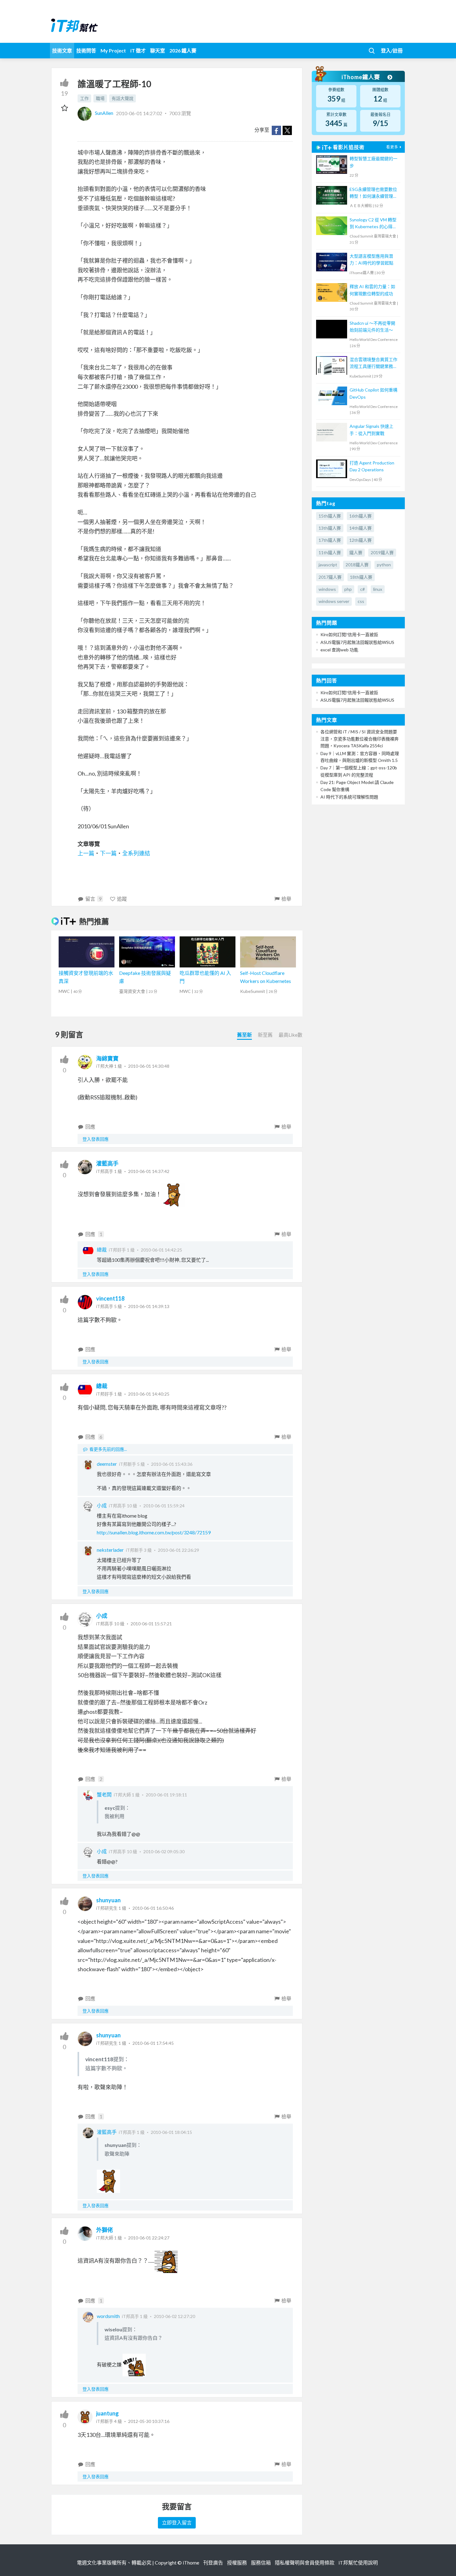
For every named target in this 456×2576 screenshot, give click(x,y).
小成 (102, 1505)
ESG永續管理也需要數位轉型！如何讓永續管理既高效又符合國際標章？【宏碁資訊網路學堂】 (373, 193)
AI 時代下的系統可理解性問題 (349, 797)
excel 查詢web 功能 (339, 650)
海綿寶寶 (107, 1058)
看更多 (392, 147)
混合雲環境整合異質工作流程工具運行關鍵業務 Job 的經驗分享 (373, 363)
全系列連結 (136, 853)
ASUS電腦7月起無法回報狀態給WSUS (357, 642)
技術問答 (86, 50)
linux (378, 589)
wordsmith (108, 2316)
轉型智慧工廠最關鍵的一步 (373, 162)
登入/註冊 (392, 50)
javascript (328, 565)
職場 (100, 98)
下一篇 (108, 853)
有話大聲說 (123, 98)
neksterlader (110, 1550)
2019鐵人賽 (382, 552)
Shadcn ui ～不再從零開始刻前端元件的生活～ (372, 326)
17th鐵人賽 (330, 540)
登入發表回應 (96, 1139)
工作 (84, 98)
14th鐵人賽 (360, 528)
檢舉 (286, 899)
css (361, 601)
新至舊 (265, 1035)
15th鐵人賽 (330, 516)
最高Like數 (291, 1035)
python (384, 565)
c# (362, 589)
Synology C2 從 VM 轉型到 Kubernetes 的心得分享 (373, 224)
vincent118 (110, 1298)
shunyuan (108, 1900)
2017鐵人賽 (330, 577)
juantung (107, 2413)
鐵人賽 (356, 552)
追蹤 (122, 899)
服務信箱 (261, 2562)
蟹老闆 (104, 1794)
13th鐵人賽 (330, 528)
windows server (334, 601)
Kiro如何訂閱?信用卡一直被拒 (349, 634)
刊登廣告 (213, 2562)
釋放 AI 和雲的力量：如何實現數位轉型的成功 (372, 290)
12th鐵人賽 (360, 540)
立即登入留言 (177, 2522)
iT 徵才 (138, 50)
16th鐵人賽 (360, 516)
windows (327, 589)
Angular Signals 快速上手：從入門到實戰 (371, 430)
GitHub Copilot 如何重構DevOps (373, 393)
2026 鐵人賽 (183, 50)
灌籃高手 (107, 1163)
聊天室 (158, 50)
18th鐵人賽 (361, 577)
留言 (93, 899)
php (348, 589)
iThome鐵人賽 (361, 77)
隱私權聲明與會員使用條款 (305, 2562)
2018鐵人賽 (357, 565)
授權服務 (237, 2562)
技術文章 (62, 50)
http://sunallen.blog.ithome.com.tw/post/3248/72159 (154, 1532)
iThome (191, 2562)
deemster (107, 1464)
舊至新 (244, 1035)
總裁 (102, 1250)
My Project (113, 50)
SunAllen (104, 113)
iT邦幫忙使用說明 (358, 2562)
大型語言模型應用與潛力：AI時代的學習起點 (371, 259)
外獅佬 (105, 2230)
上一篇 (86, 853)
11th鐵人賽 (330, 552)
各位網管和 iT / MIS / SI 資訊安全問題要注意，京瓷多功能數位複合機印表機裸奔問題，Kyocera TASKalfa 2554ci (360, 739)
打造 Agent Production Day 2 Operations (372, 466)
